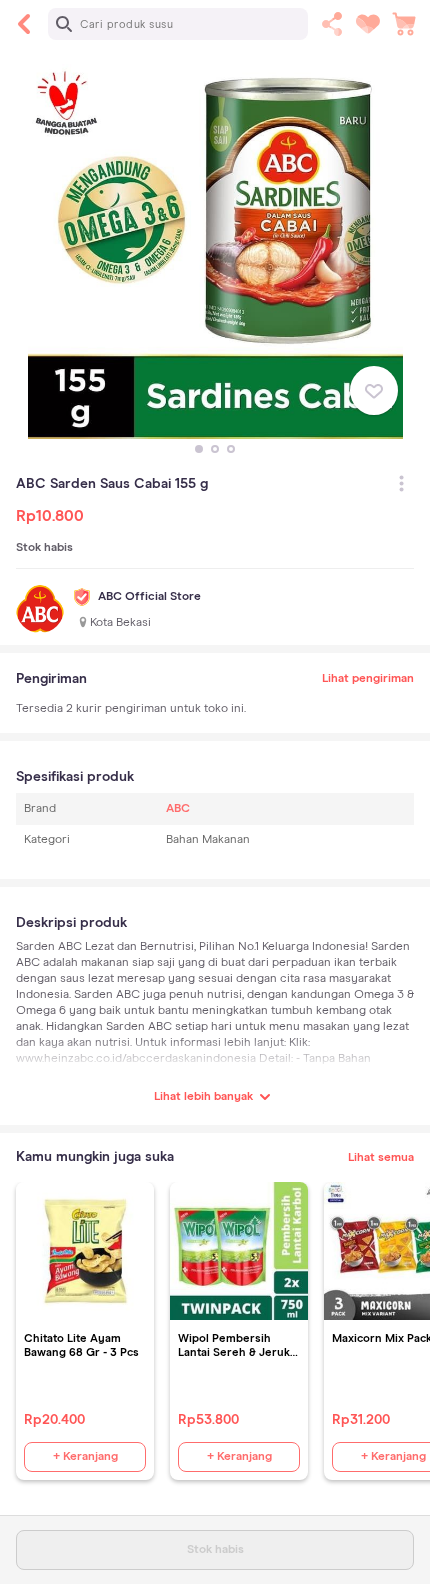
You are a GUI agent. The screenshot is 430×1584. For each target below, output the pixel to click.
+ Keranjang (85, 1457)
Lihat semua (381, 1158)
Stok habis (215, 1550)
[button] (199, 449)
